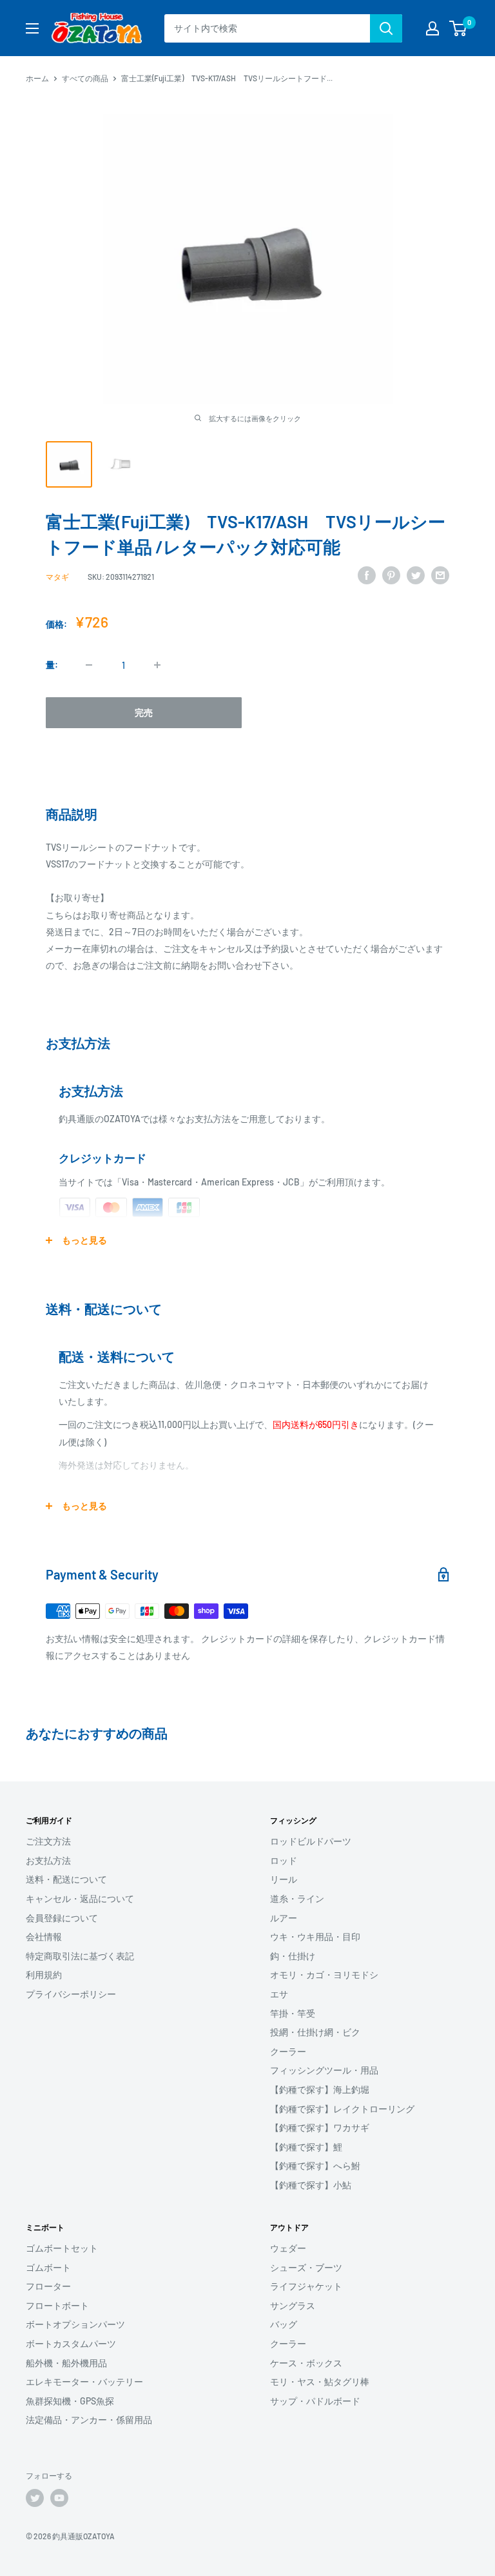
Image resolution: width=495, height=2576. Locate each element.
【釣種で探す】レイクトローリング (342, 2109)
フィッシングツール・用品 (324, 2070)
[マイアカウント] (432, 28)
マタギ (57, 577)
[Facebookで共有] (367, 575)
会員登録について (62, 1918)
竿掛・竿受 (293, 2013)
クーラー (288, 2051)
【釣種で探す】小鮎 (311, 2185)
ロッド (284, 1860)
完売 (144, 712)
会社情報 (44, 1937)
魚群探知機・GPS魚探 (70, 2401)
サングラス (293, 2305)
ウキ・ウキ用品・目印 (315, 1937)
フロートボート (57, 2305)
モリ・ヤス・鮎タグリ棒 (320, 2382)
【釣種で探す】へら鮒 (315, 2165)
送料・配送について (66, 1879)
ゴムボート (48, 2267)
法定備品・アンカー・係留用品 (89, 2420)
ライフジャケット (306, 2286)
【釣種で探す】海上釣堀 (320, 2089)
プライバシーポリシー (71, 1994)
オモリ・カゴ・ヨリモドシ (324, 1975)
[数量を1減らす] (89, 665)
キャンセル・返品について (80, 1898)
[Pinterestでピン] (391, 575)
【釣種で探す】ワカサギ (320, 2127)
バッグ (284, 2324)
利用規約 (44, 1975)
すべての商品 (85, 78)
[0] (459, 28)
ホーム (37, 78)
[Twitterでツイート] (416, 575)
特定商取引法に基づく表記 (80, 1956)
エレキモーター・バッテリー (84, 2382)
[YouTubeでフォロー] (59, 2498)
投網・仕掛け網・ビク (315, 2032)
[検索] (386, 28)
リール (284, 1879)
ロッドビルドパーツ (311, 1841)
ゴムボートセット (62, 2248)
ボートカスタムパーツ (71, 2343)
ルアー (284, 1918)
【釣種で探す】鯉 (306, 2147)
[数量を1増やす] (157, 665)
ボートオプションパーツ (75, 2324)
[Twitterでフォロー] (35, 2498)
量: (52, 665)
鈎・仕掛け (293, 1956)
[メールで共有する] (440, 575)
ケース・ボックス (306, 2363)
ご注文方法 (48, 1841)
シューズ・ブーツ (306, 2267)
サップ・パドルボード (315, 2401)
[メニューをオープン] (32, 28)
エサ (279, 1994)
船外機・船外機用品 (66, 2363)
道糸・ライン (297, 1898)
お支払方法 (48, 1860)
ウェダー (288, 2248)
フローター (48, 2286)
